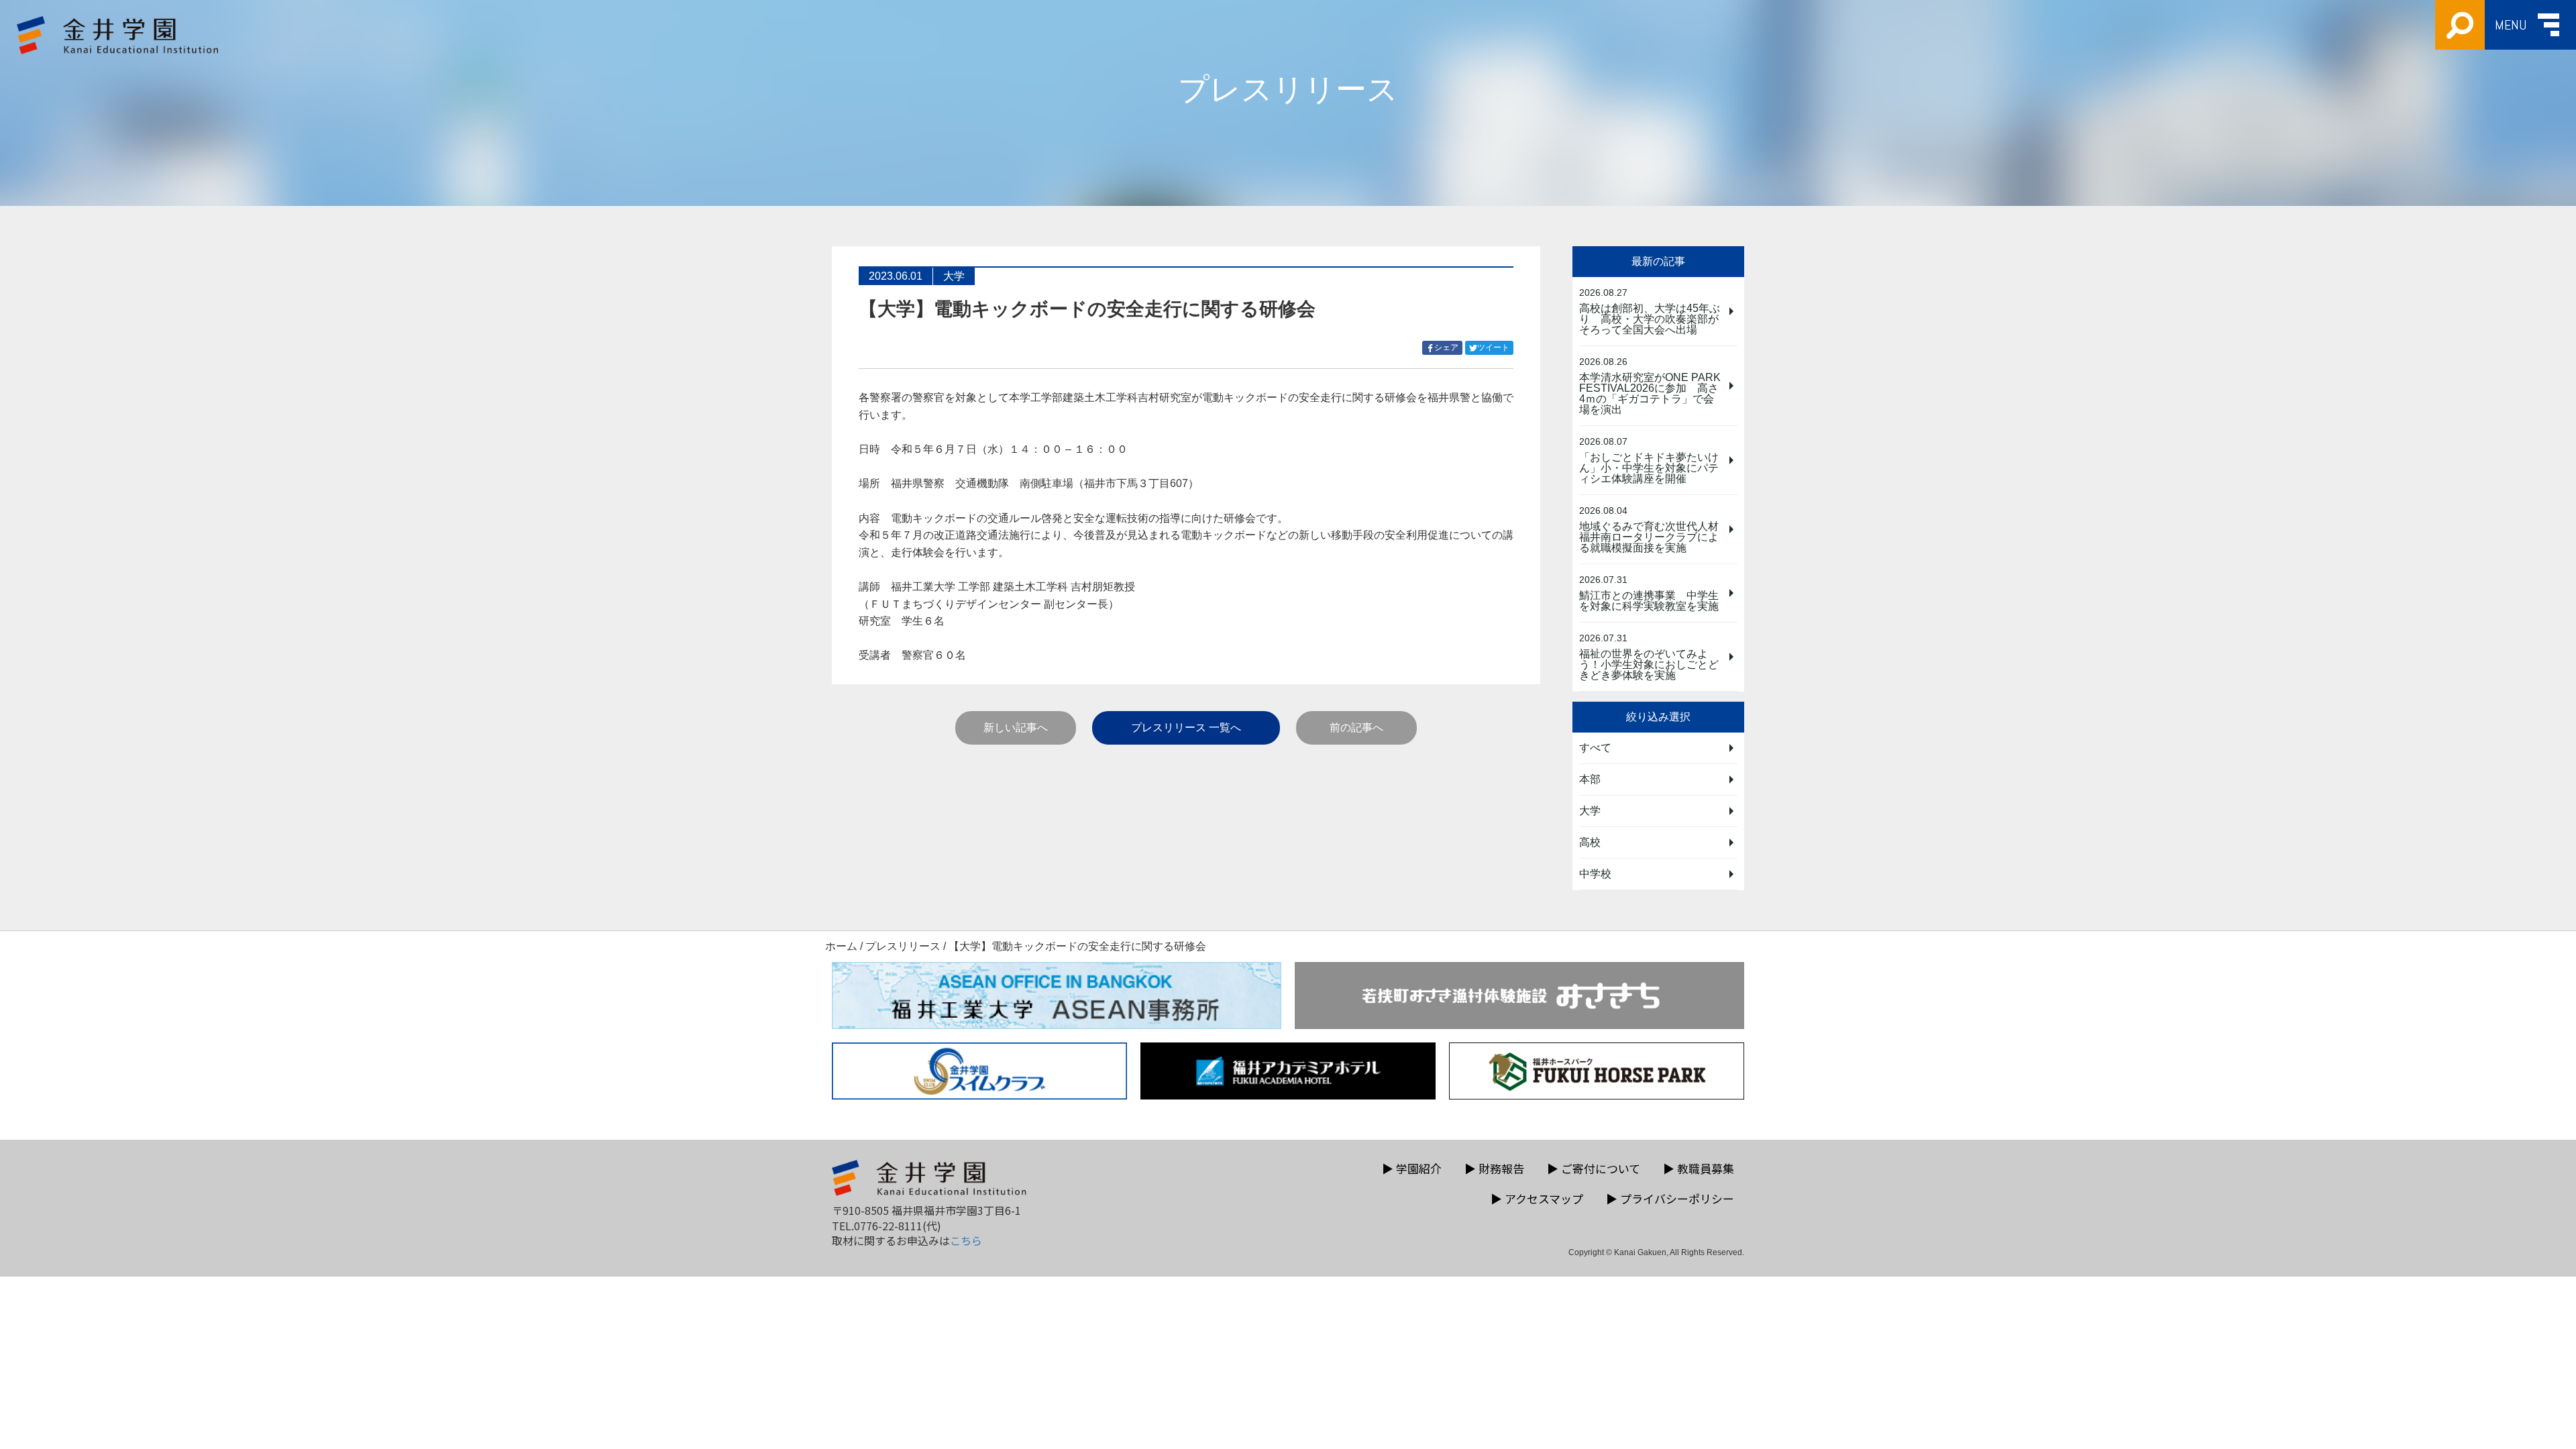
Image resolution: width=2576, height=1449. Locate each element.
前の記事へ (1356, 728)
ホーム (841, 946)
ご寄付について (1594, 1168)
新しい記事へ (1016, 728)
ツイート (1495, 348)
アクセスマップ (1537, 1198)
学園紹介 (1412, 1168)
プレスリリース (903, 946)
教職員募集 (1699, 1168)
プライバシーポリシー (1670, 1198)
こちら (966, 1240)
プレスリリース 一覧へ (1186, 728)
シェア (1448, 348)
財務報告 (1494, 1168)
